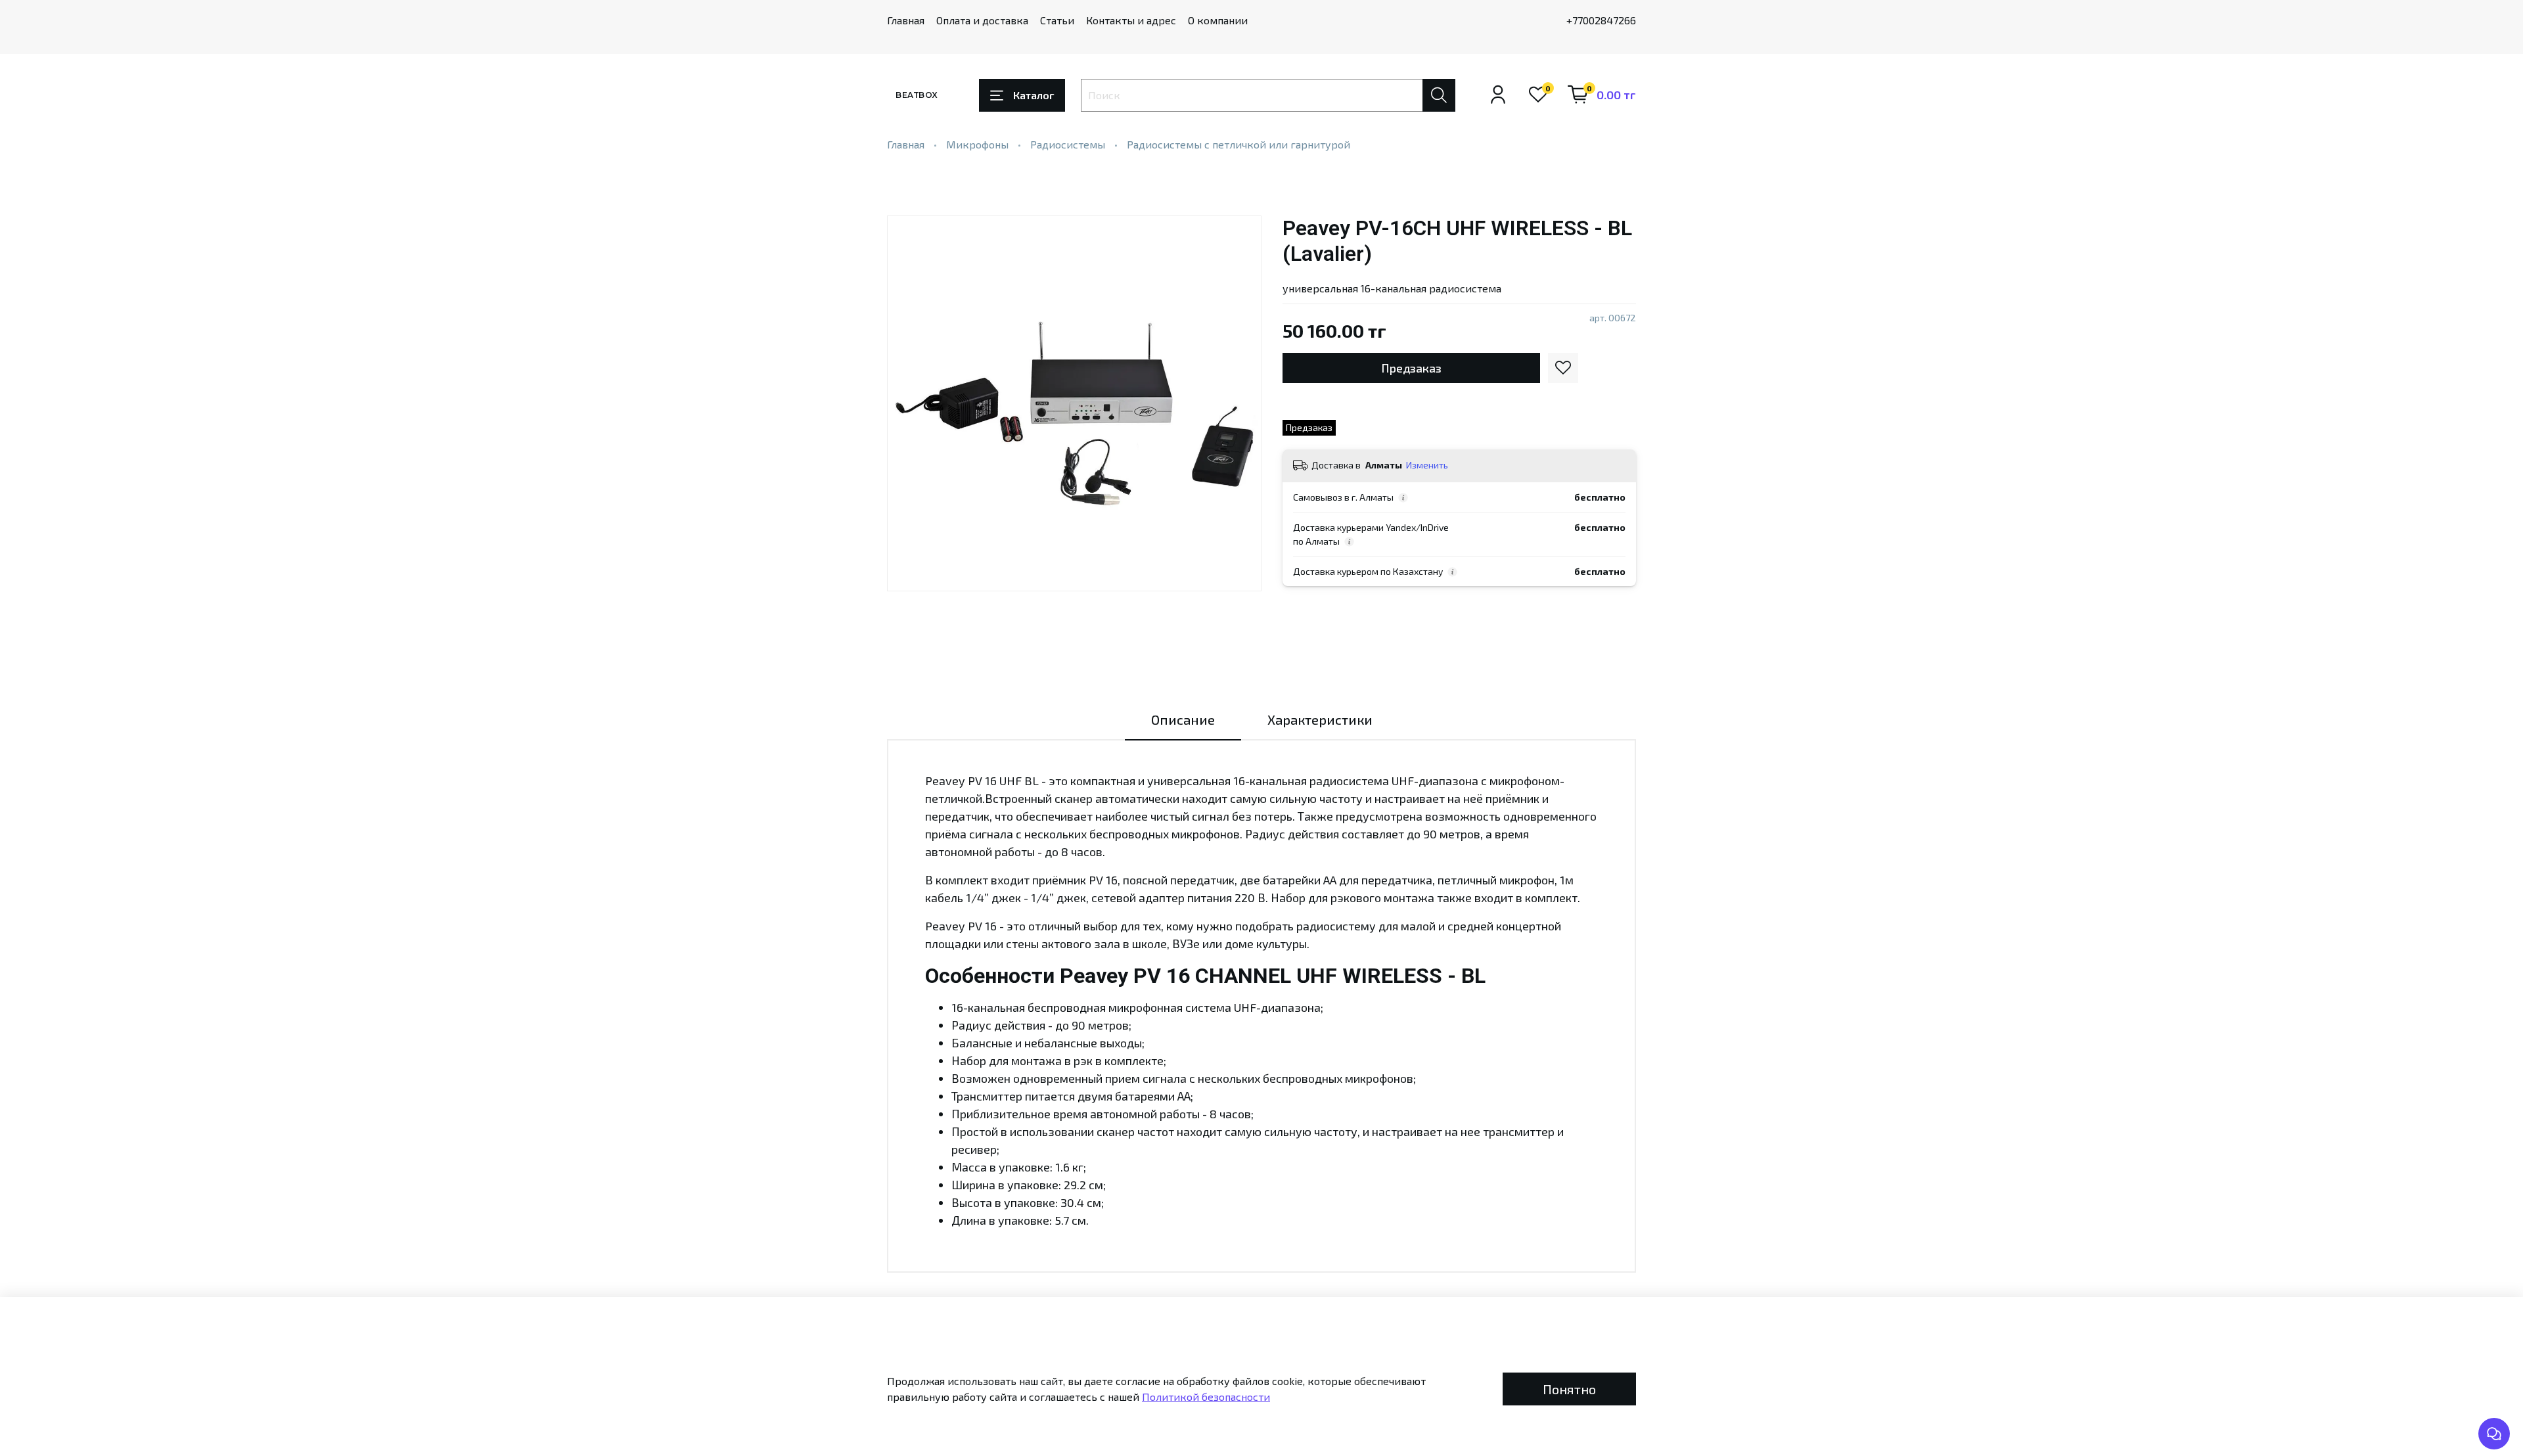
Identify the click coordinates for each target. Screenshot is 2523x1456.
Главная (906, 20)
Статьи (1057, 20)
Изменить (1427, 465)
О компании (1218, 20)
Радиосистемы (1068, 144)
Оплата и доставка (982, 20)
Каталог (1034, 95)
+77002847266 (1601, 20)
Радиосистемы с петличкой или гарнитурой (1239, 144)
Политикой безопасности (1206, 1397)
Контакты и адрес (1131, 20)
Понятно (1569, 1389)
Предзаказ (1411, 368)
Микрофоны (977, 144)
